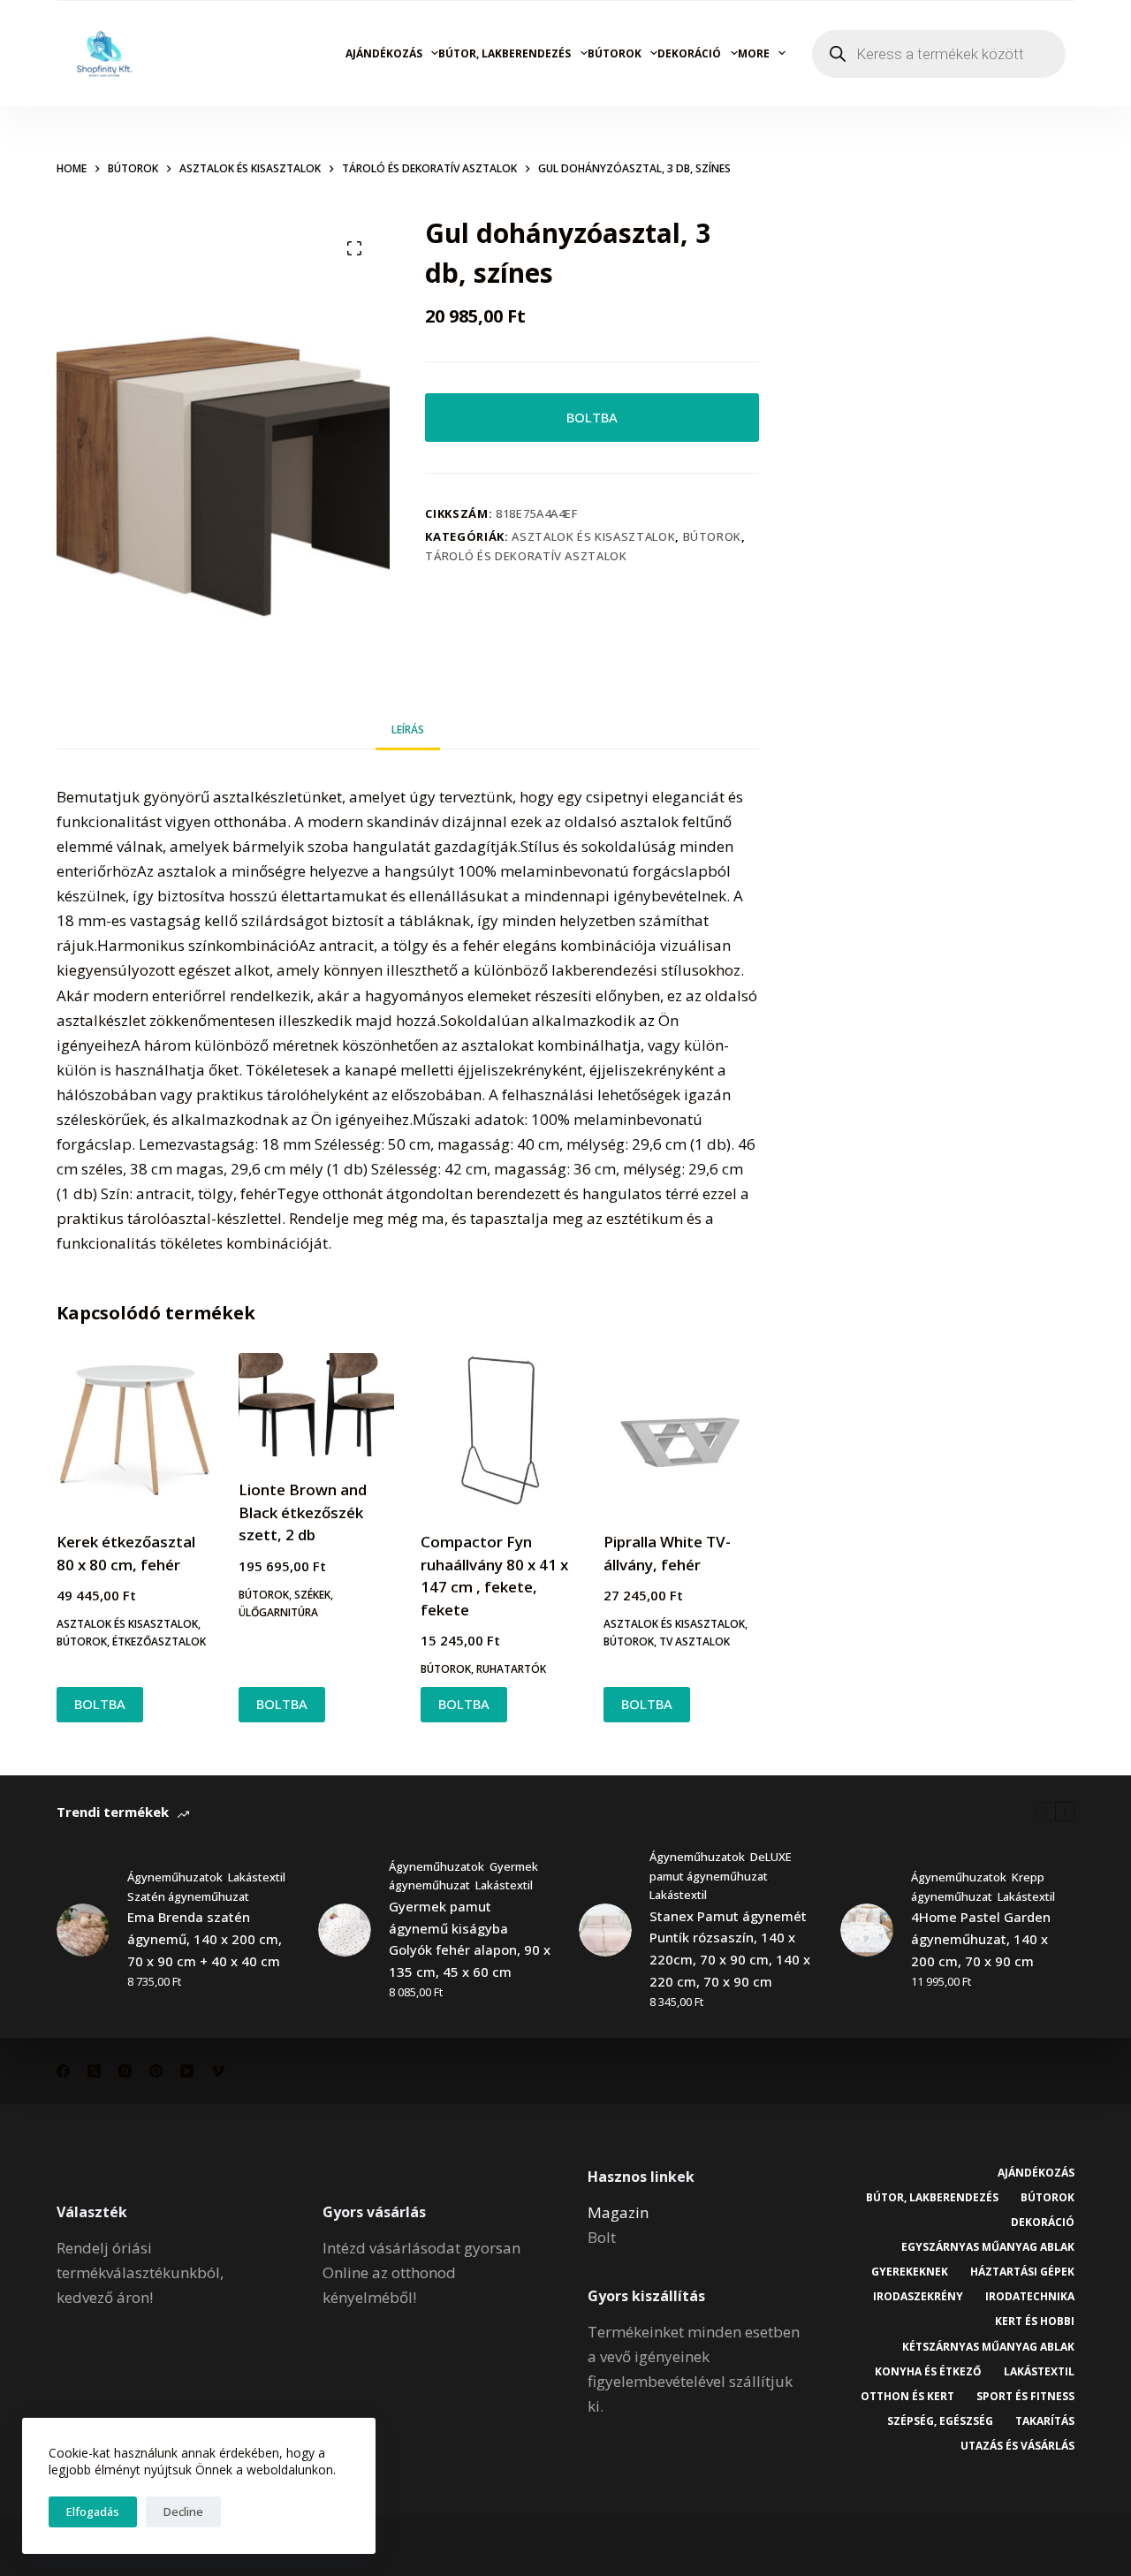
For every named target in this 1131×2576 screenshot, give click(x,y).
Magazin (618, 2212)
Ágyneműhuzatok (175, 1877)
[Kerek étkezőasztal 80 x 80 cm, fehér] (134, 1431)
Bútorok (615, 53)
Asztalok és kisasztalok (593, 536)
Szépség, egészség (940, 2421)
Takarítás (1045, 2421)
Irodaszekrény (918, 2297)
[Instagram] (125, 2071)
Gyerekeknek (910, 2272)
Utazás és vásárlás (1017, 2446)
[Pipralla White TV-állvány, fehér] (681, 1431)
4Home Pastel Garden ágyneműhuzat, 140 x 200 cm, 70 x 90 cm (981, 1939)
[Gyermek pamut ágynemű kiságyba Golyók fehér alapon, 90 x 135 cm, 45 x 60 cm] (345, 1930)
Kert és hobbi (1035, 2321)
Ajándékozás (384, 53)
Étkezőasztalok (159, 1641)
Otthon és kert (907, 2397)
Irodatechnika (1030, 2297)
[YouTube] (187, 2071)
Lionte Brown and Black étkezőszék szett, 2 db (303, 1512)
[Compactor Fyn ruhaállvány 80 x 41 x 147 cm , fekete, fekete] (498, 1431)
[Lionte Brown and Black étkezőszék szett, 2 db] (316, 1405)
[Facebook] (63, 2071)
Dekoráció (689, 53)
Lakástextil (257, 1877)
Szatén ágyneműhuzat (188, 1896)
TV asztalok (695, 1641)
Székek (312, 1595)
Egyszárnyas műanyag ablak (988, 2247)
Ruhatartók (511, 1669)
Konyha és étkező (928, 2372)
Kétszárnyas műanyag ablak (988, 2347)
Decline (183, 2511)
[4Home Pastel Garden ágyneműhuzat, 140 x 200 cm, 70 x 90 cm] (867, 1930)
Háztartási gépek (1022, 2272)
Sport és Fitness (1025, 2397)
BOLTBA (592, 417)
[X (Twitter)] (94, 2071)
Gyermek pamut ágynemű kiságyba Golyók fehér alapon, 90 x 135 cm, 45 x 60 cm (470, 1939)
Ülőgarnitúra (278, 1612)
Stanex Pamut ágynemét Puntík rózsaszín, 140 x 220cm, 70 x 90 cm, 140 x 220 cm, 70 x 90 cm (730, 1949)
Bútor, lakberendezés (505, 53)
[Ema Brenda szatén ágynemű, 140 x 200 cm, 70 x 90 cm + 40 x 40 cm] (83, 1930)
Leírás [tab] (408, 729)
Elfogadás (93, 2511)
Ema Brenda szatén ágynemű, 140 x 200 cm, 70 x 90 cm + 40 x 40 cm (205, 1939)
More (754, 53)
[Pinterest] (156, 2071)
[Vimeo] (218, 2071)
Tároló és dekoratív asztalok (526, 556)
